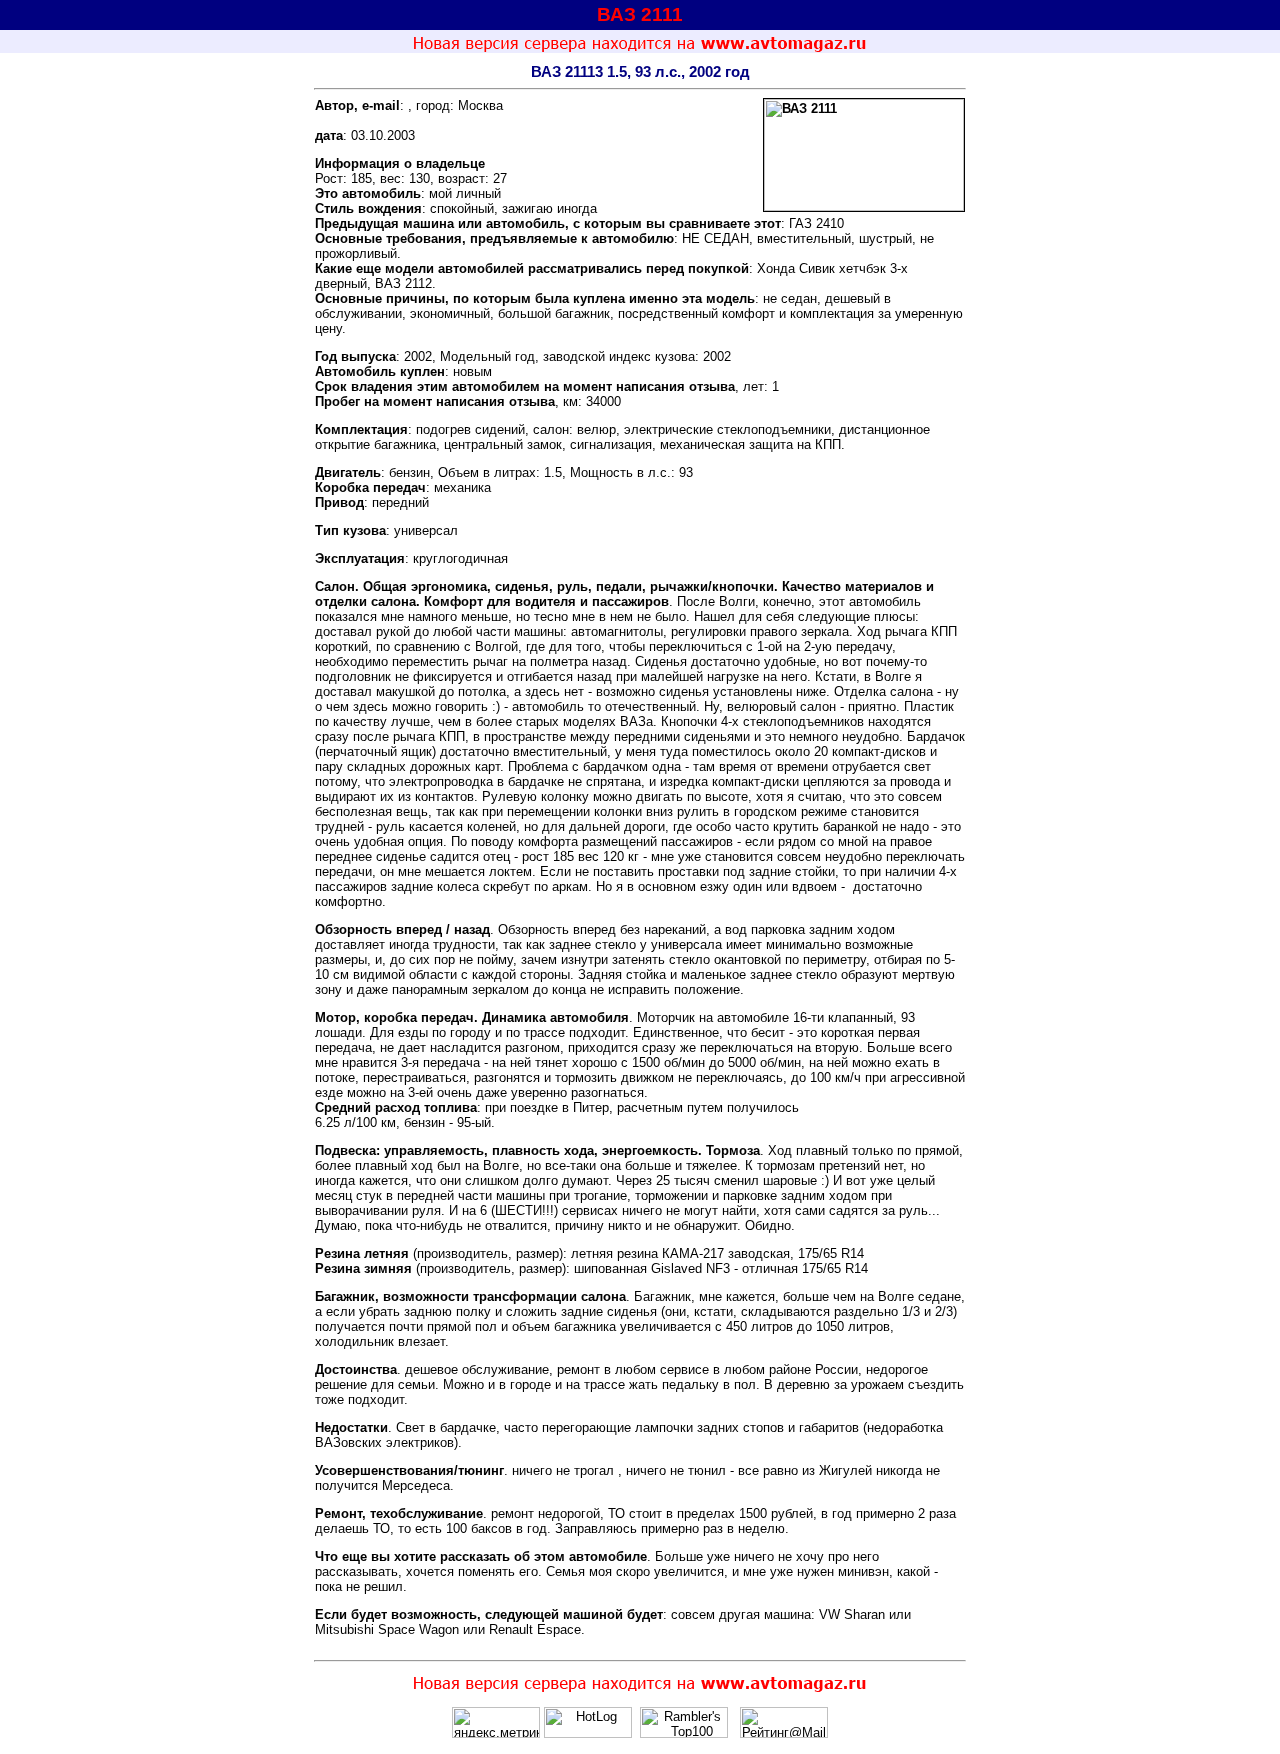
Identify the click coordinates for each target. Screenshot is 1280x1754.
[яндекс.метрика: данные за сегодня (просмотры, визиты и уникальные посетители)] (496, 1722)
